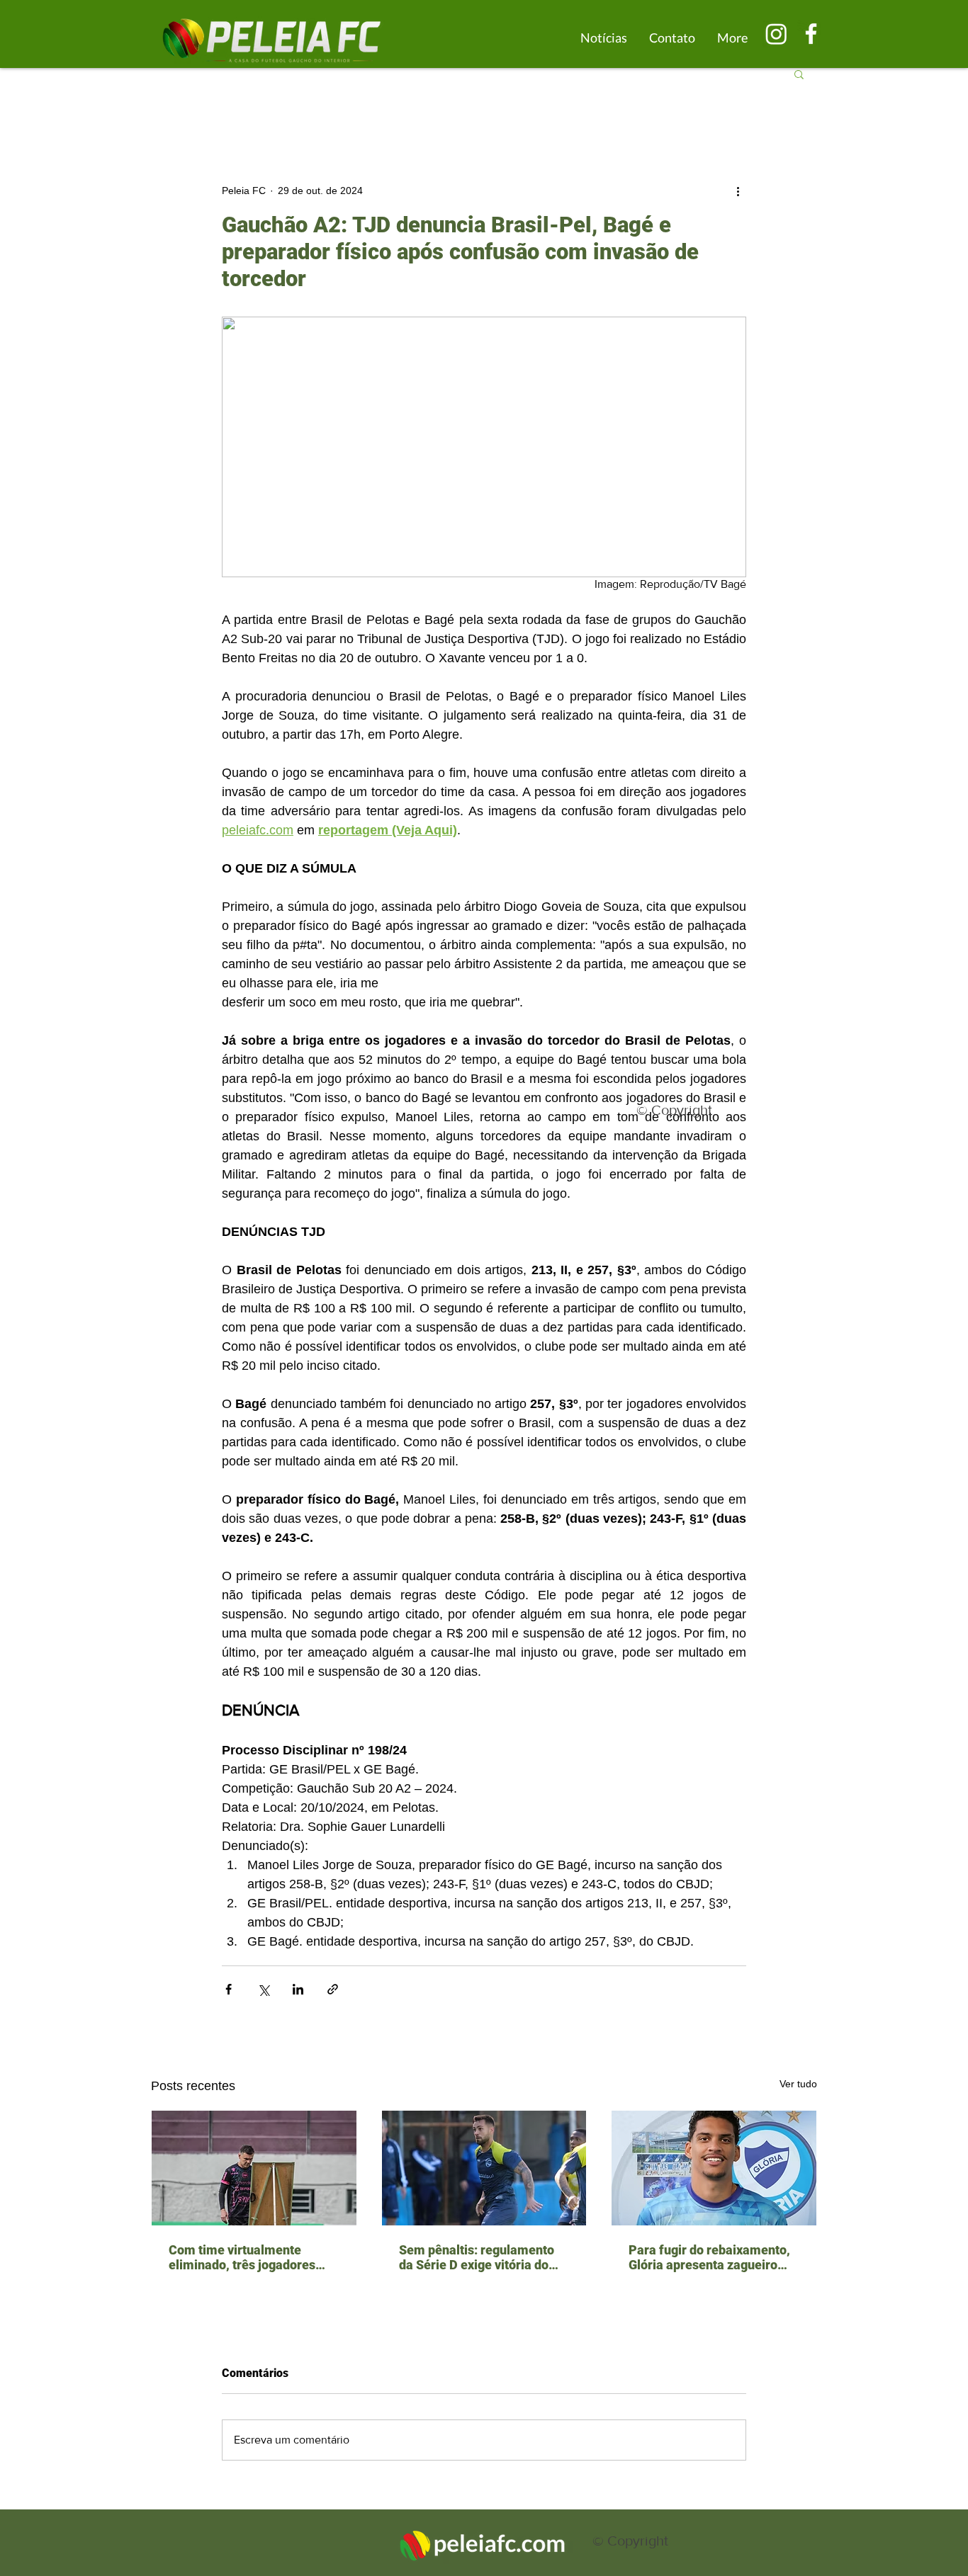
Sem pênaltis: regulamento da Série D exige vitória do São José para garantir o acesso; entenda (477, 2257)
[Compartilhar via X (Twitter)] (263, 1989)
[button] (799, 74)
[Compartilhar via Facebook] (229, 1989)
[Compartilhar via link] (333, 1989)
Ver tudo (798, 2084)
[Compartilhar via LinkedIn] (298, 1989)
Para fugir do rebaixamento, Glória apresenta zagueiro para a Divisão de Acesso (709, 2257)
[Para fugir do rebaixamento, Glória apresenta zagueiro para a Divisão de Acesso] (714, 2168)
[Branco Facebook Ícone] (811, 34)
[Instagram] (776, 34)
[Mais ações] (738, 191)
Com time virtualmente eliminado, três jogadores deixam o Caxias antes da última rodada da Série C (242, 2257)
